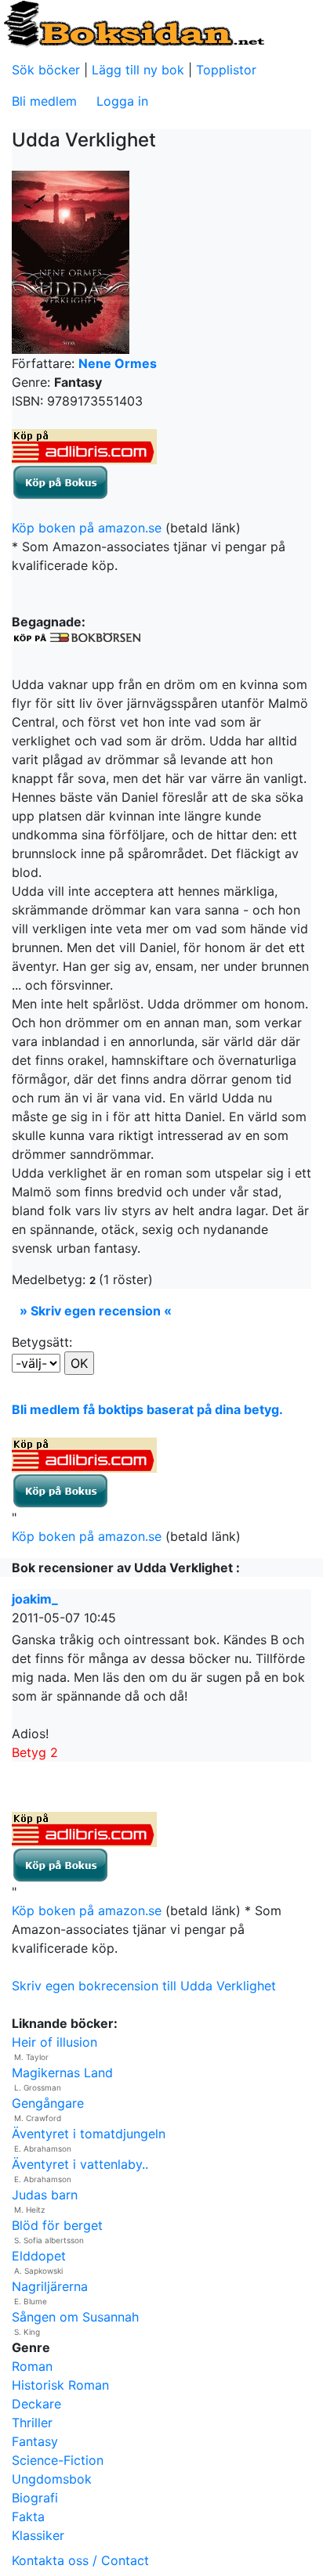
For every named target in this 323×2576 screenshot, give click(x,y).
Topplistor (226, 70)
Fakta (28, 2516)
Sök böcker (46, 70)
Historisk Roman (60, 2385)
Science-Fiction (58, 2460)
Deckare (36, 2404)
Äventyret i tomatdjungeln (89, 2134)
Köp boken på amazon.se (87, 528)
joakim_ (35, 1599)
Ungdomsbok (52, 2479)
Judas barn (45, 2195)
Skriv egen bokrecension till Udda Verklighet (144, 1986)
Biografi (35, 2498)
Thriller (32, 2423)
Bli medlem (44, 101)
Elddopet (39, 2256)
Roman (32, 2366)
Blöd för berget (57, 2225)
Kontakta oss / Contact (80, 2560)
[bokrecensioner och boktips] (133, 23)
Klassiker (38, 2535)
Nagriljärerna (50, 2286)
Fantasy (35, 2441)
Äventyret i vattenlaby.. (80, 2164)
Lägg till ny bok (138, 70)
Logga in (122, 101)
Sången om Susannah (75, 2317)
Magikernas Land (62, 2073)
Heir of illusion (54, 2042)
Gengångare (48, 2103)
